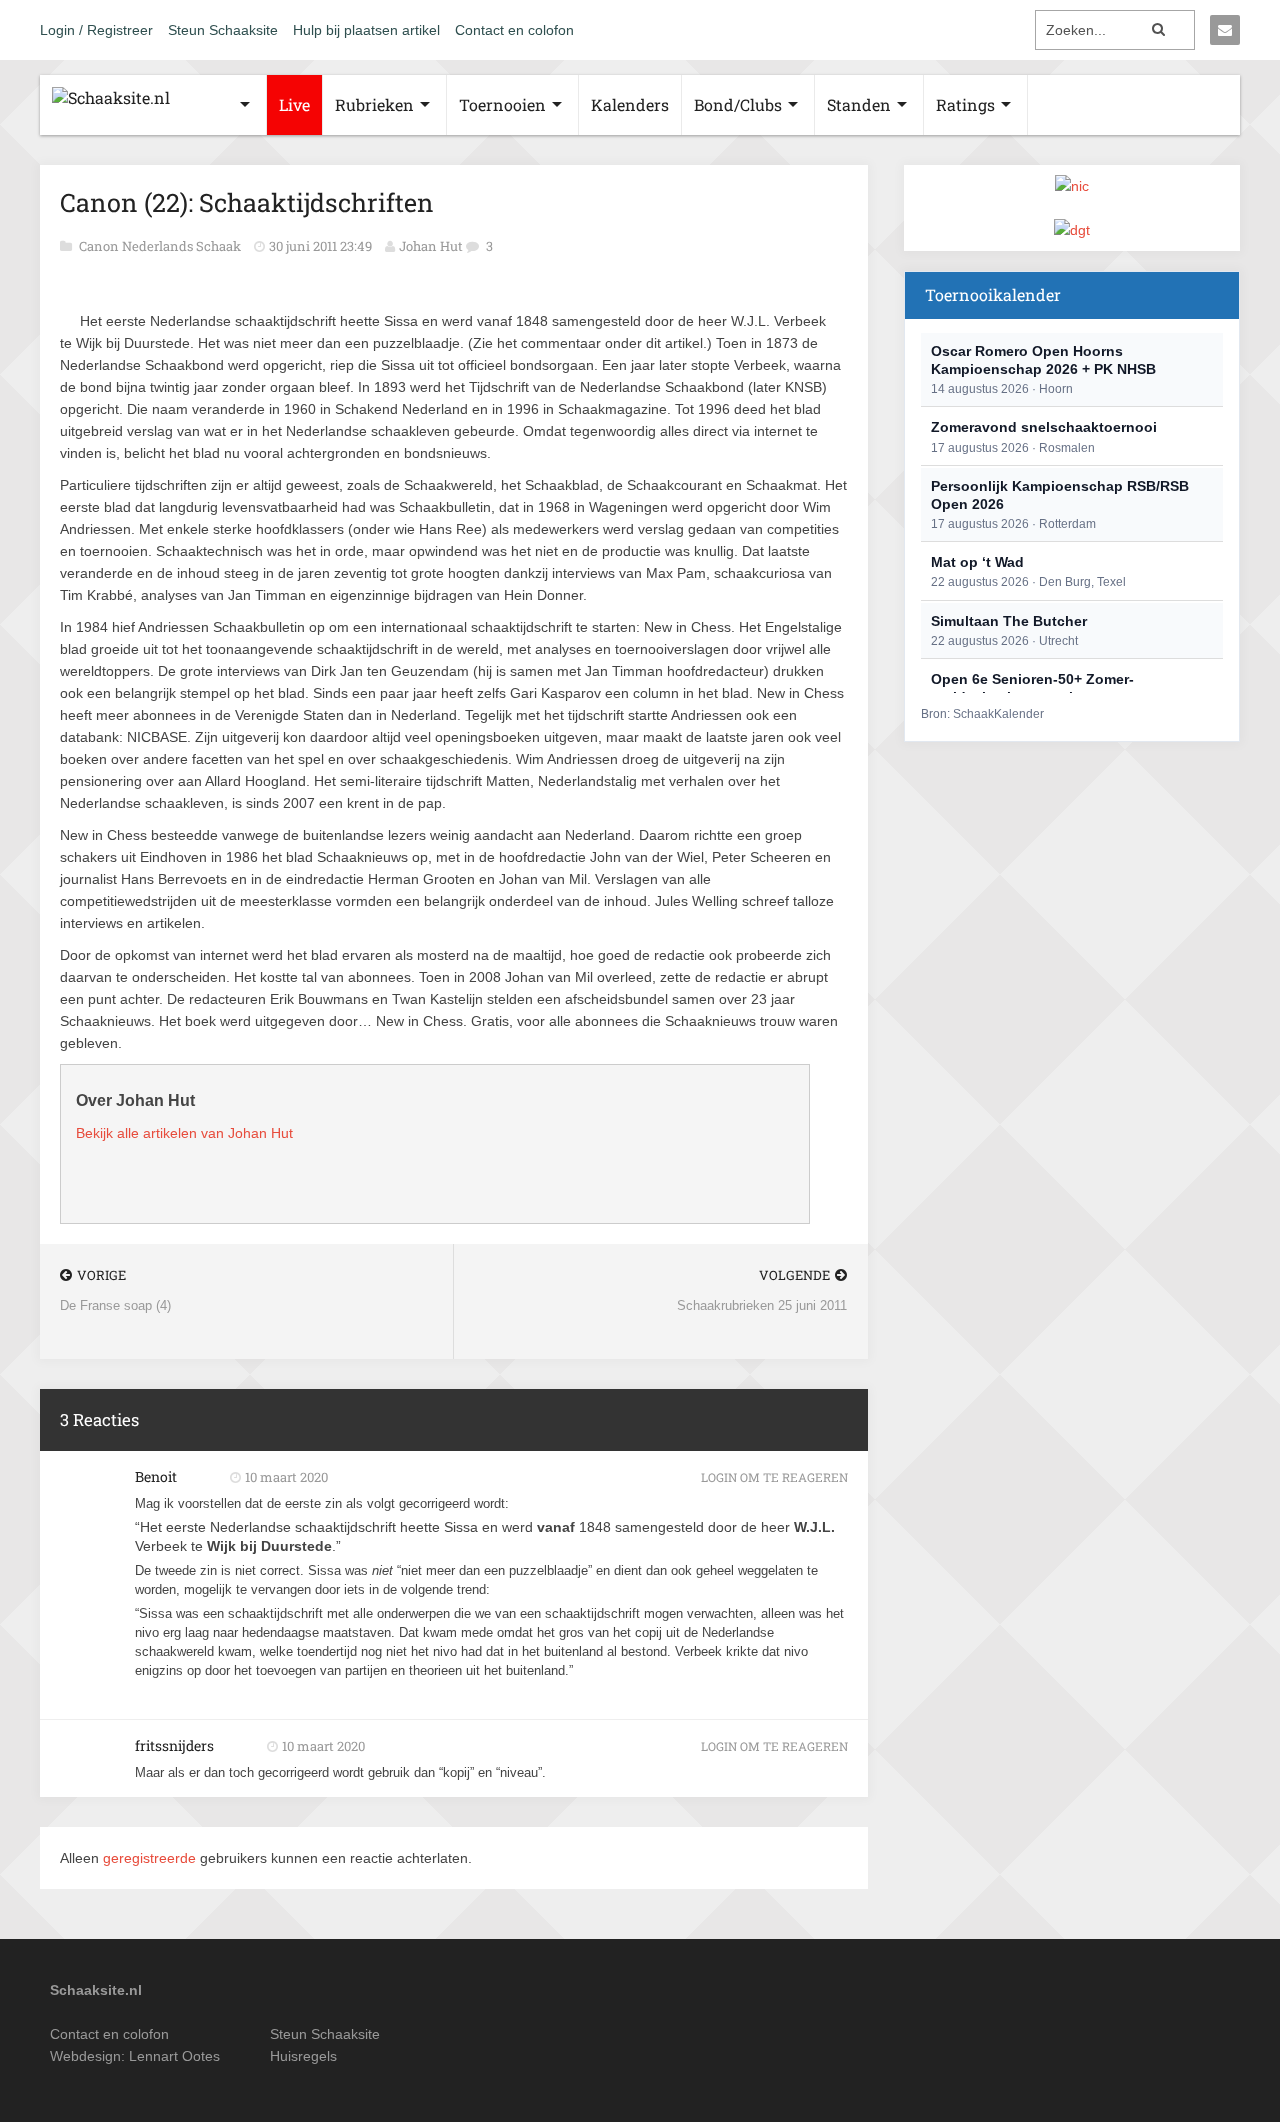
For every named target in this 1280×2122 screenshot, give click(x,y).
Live (294, 104)
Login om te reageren (774, 1477)
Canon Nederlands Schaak (161, 246)
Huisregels (303, 2056)
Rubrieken (374, 104)
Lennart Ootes (174, 2056)
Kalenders (630, 104)
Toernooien (502, 104)
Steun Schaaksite (223, 30)
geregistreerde (151, 1858)
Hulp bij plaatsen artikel (366, 30)
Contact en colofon (514, 30)
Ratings (965, 104)
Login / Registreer (96, 30)
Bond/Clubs (738, 104)
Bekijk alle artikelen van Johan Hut (184, 1133)
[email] (1225, 30)
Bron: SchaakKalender (982, 714)
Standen (859, 104)
